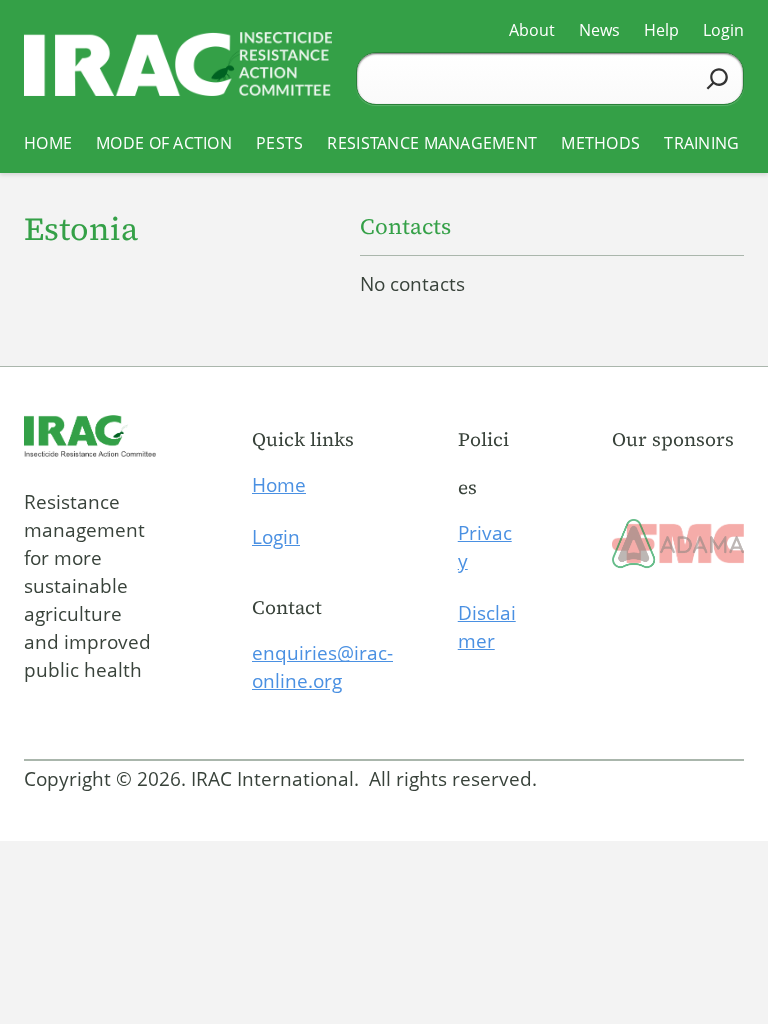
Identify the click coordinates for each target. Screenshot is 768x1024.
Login (276, 537)
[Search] (717, 78)
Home (279, 485)
